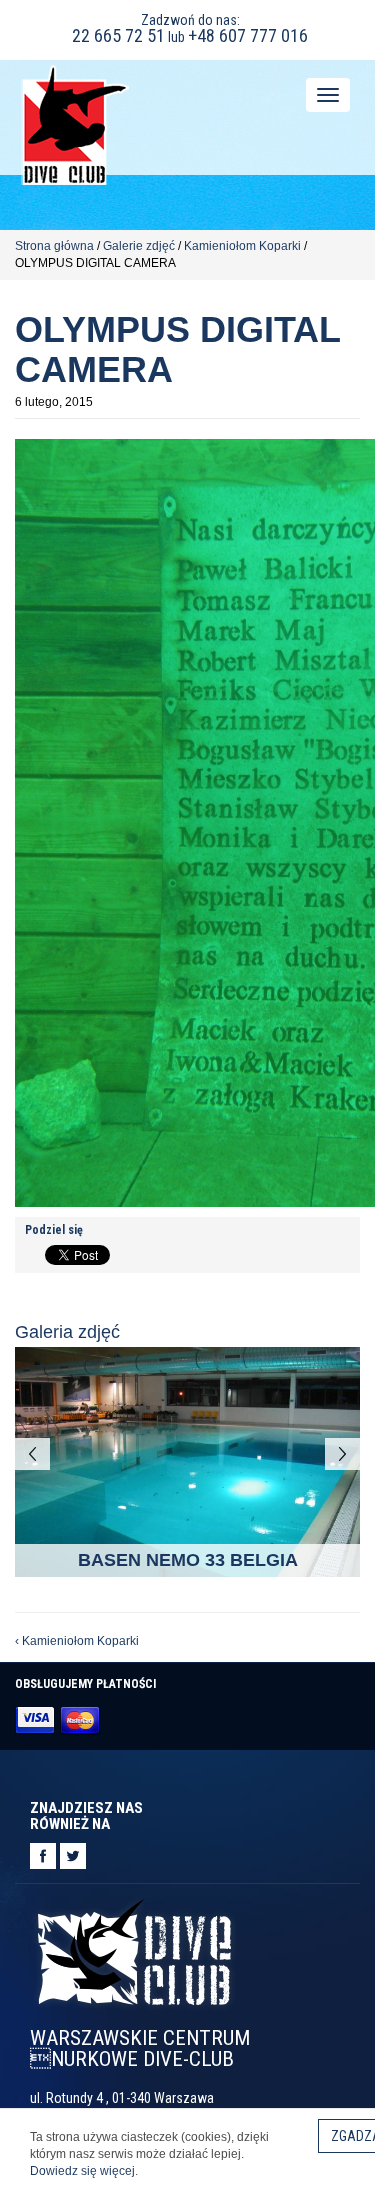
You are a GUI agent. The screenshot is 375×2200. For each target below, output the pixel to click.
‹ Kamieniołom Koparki (77, 1641)
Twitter (73, 1856)
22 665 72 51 (118, 35)
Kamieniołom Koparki (242, 246)
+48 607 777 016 (248, 35)
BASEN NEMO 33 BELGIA (188, 1560)
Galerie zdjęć (139, 246)
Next (342, 1454)
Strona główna (54, 246)
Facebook (43, 1856)
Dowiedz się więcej (82, 2171)
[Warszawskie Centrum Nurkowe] (75, 123)
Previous (32, 1454)
